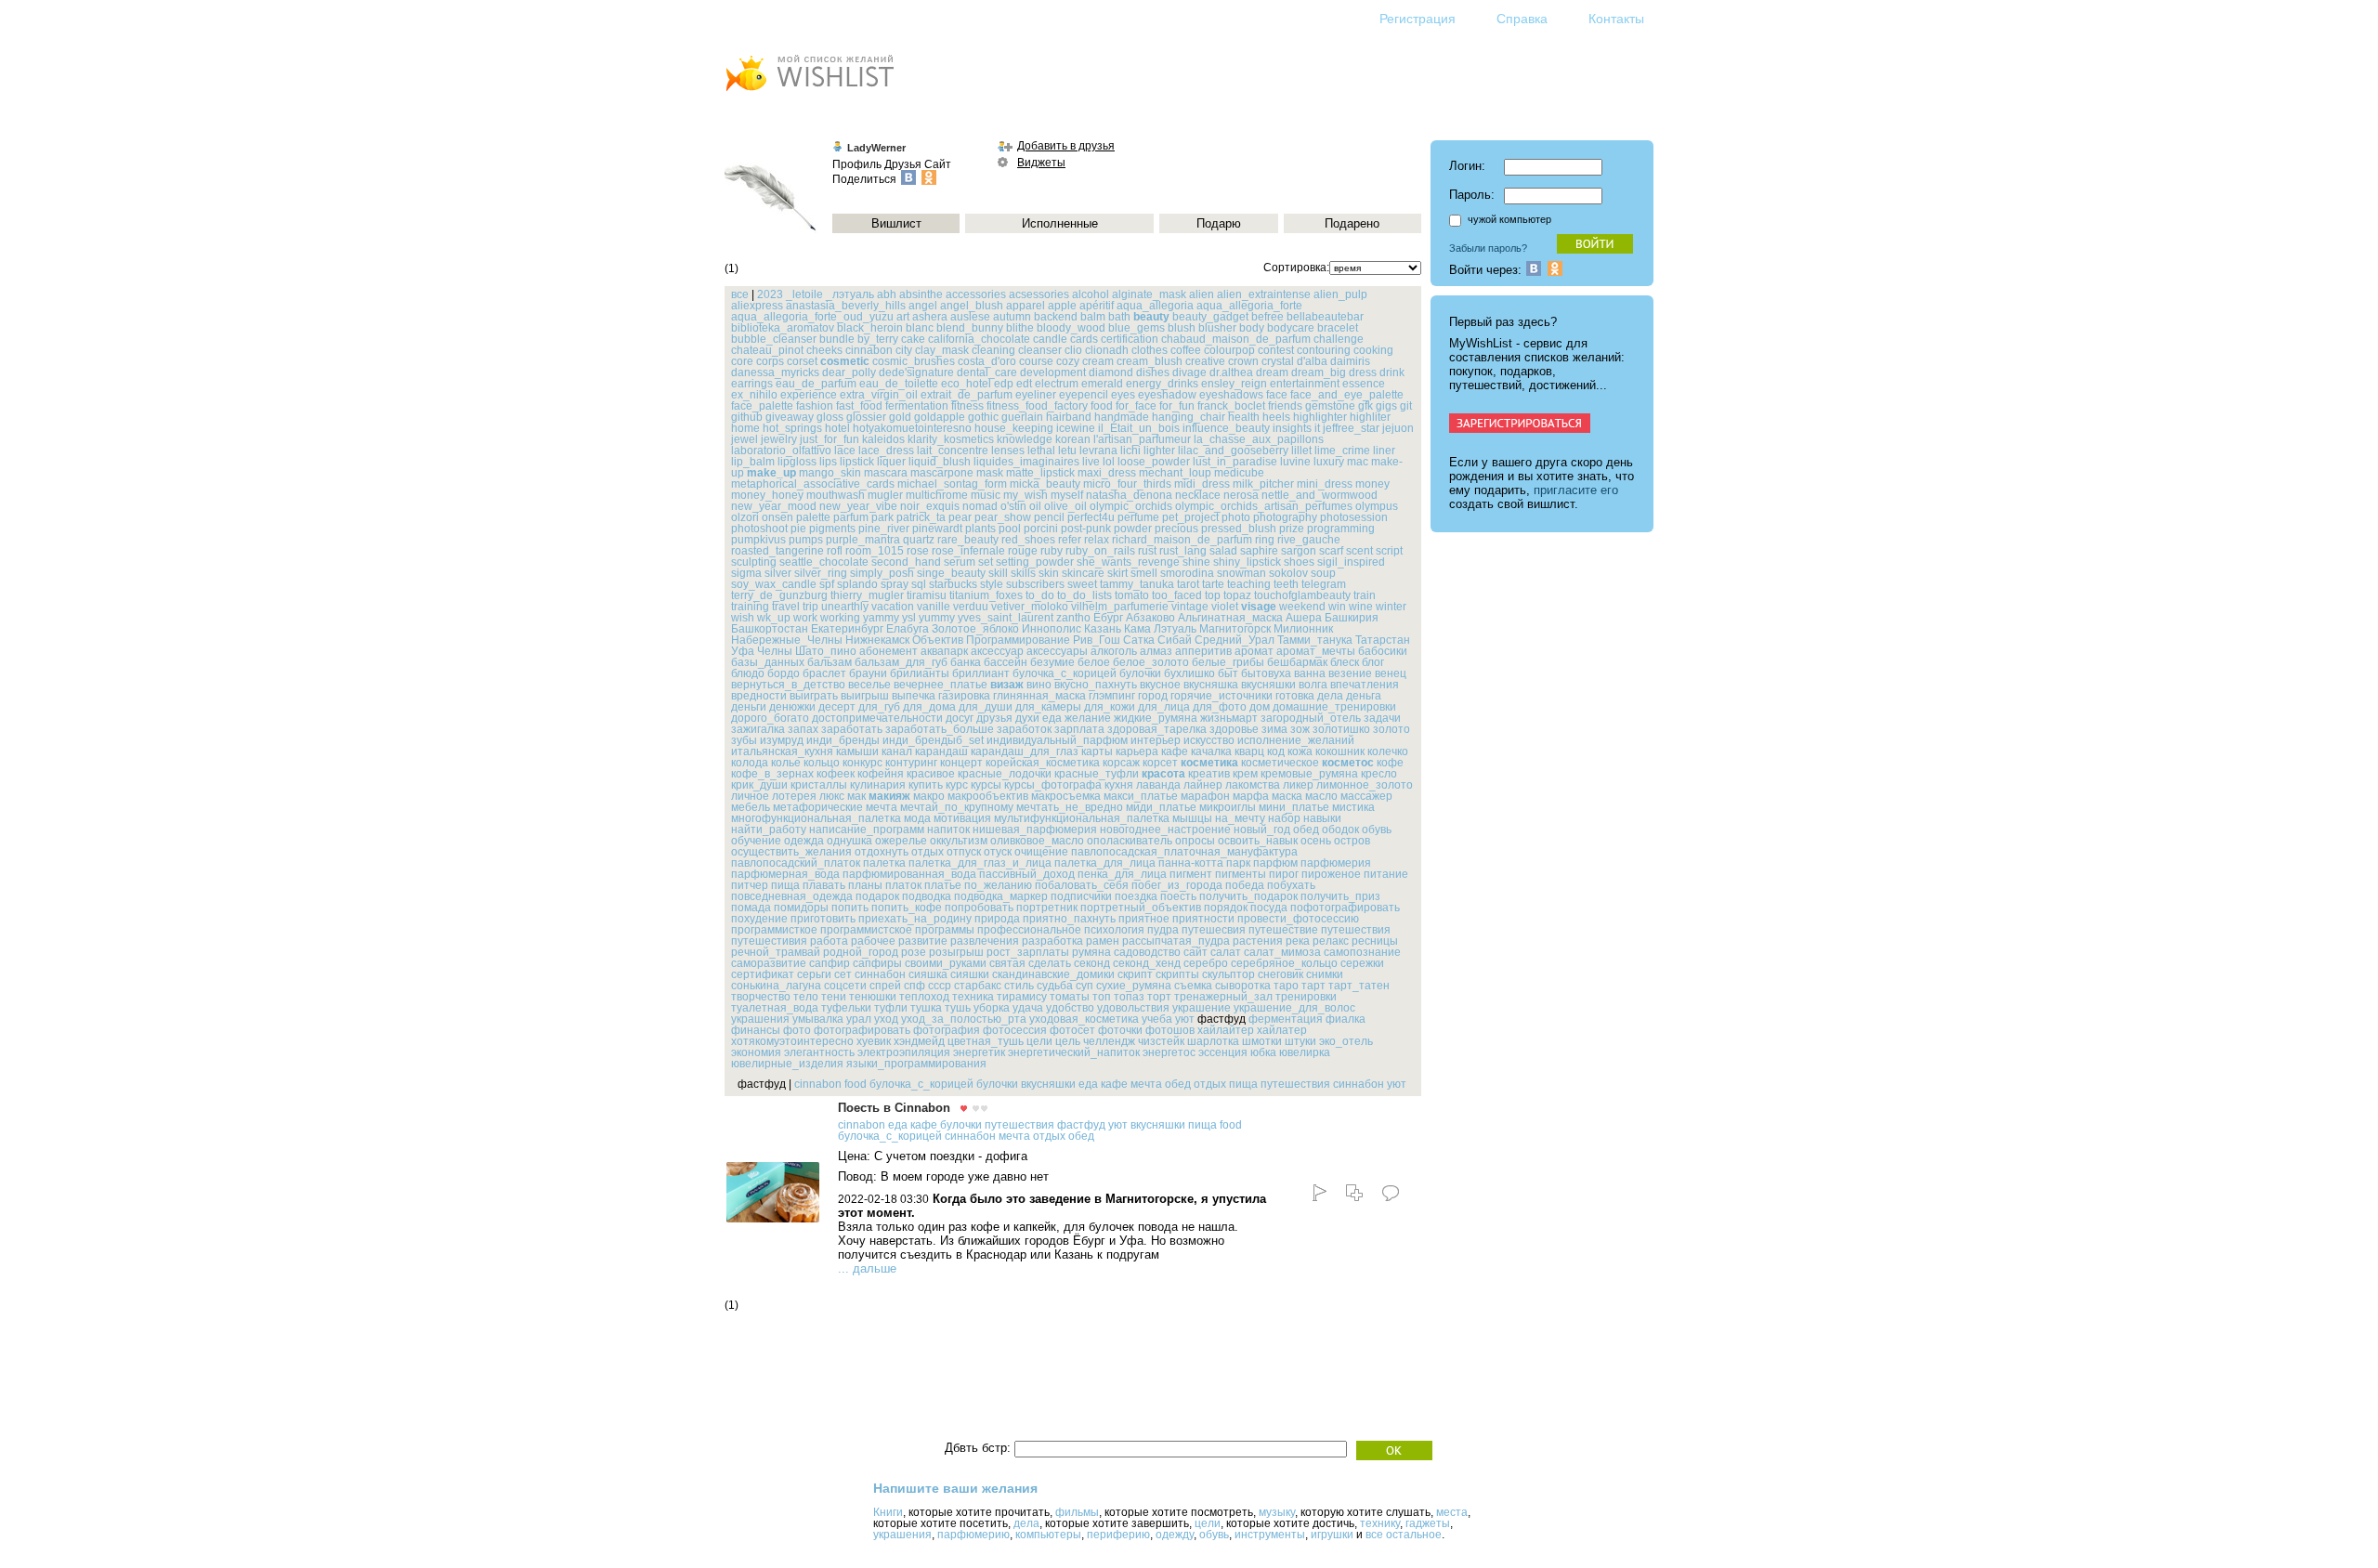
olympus (1377, 506)
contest (1276, 350)
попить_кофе (907, 908)
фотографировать (862, 1030)
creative (1205, 361)
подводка (927, 896)
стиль (1019, 986)
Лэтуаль (1175, 629)
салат (1226, 952)
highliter (1370, 417)
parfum (851, 517)
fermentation (917, 406)
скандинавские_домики (1053, 974)
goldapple (940, 417)
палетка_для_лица (1105, 863)
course (1036, 361)
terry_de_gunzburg (779, 595)
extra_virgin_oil (879, 395)
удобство (1070, 1008)
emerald (1102, 384)
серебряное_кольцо (1284, 963)
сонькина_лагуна (776, 986)
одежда (804, 841)
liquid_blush (940, 462)
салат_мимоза (1282, 952)
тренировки (1306, 997)
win (1337, 607)
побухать (1291, 885)
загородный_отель (1311, 718)
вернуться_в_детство (788, 685)
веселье (869, 685)
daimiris (1350, 361)
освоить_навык (1258, 841)
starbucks (953, 584)
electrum (1057, 384)
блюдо (748, 673)
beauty (1151, 317)
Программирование (1018, 640)
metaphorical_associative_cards (813, 484)
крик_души (759, 785)
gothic (983, 417)
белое (1094, 662)
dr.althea (1231, 372)
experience (809, 395)
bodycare (1291, 328)
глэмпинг (1112, 696)
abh (887, 294)
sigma (746, 573)
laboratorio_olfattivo (781, 451)
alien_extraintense (1264, 294)
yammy (881, 618)
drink (1392, 372)
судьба (1055, 986)
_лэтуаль (850, 294)
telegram (1324, 584)
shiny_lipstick (1247, 562)
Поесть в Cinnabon (894, 1108)
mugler (885, 495)
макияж (889, 796)
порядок (1226, 908)
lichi (1130, 451)
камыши (857, 751)
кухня (1119, 785)
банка (966, 662)
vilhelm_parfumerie (1120, 607)
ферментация (1286, 1019)
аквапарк (944, 651)
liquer (891, 462)
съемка (1193, 986)
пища (785, 885)
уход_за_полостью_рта (964, 1019)
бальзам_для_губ (901, 662)
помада (751, 908)
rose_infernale (968, 551)
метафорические (818, 807)
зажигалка (758, 729)
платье (943, 885)
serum (960, 562)
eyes (1123, 395)
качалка (1211, 751)
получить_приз (1340, 896)
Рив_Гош (1097, 640)
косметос (1348, 763)
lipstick (857, 462)
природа (997, 919)
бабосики (1383, 651)
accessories (976, 294)
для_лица (1164, 707)
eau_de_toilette (899, 384)
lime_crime (1342, 451)
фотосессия (1015, 1030)
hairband (1069, 417)
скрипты (1177, 974)
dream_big (1319, 372)
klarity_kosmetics (951, 439)
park (882, 517)
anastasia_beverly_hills (846, 306)
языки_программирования (916, 1064)
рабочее (873, 941)
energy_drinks (1162, 384)
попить (850, 908)
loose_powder (1154, 462)
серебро (1206, 963)
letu (1067, 451)
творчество (761, 997)
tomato (1132, 595)
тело (806, 997)
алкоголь (1114, 651)
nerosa (1241, 495)
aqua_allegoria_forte (1249, 306)
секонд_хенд (1147, 963)
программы (945, 930)
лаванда (1158, 785)
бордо (784, 673)
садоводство (1147, 952)
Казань (1103, 629)
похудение (759, 919)
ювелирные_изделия (787, 1064)
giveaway (790, 417)
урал (859, 1019)
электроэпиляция (904, 1052)
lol (1109, 462)
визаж (1007, 685)
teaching (1249, 584)
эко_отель (1346, 1041)
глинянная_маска (1039, 696)
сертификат (763, 974)
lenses (1008, 451)
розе (914, 952)
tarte (1213, 584)
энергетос (1169, 1052)
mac (1358, 462)
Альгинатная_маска (1230, 618)
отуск (998, 852)
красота (1163, 774)
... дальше (867, 1268)
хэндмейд (919, 1041)
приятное (1144, 919)
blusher (1217, 328)
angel (923, 306)
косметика (1209, 763)
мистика (1353, 807)
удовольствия (1133, 1008)
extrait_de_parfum (967, 395)
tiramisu (927, 595)
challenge (1339, 339)
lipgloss (797, 462)
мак (856, 796)
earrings (752, 384)
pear (960, 517)
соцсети (845, 986)
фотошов (1170, 1030)
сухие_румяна (1134, 986)
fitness (967, 406)
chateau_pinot (767, 350)
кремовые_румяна (1309, 774)
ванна (1310, 673)
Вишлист (896, 223)
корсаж (1121, 763)
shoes (1299, 562)
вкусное (1160, 685)
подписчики (1081, 896)
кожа (1300, 751)
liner (1384, 451)
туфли (891, 1008)
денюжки (792, 707)
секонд (1092, 963)
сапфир (830, 963)
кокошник (1340, 751)
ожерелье (901, 841)
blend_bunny (970, 328)
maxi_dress (1107, 473)
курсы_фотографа (1053, 785)
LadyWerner (876, 148)
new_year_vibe (858, 506)
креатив (1209, 774)
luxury (1329, 462)
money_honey (767, 495)
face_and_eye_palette (1347, 395)
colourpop (1229, 350)
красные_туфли (1097, 774)
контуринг (911, 763)
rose (918, 551)
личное (750, 796)
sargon (1299, 551)
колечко (1388, 751)
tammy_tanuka (1137, 584)
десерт (837, 707)
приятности (1203, 919)
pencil (1049, 517)
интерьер (1156, 740)
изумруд (782, 740)
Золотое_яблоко (975, 629)
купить (926, 785)
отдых (928, 852)
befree (1267, 317)
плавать (824, 885)
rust (1147, 551)
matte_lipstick (1040, 473)
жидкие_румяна (1156, 718)
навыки (1322, 818)
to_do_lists (1084, 595)
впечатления (1365, 685)
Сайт (938, 164)
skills (1023, 573)
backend (1056, 317)
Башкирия (1352, 618)
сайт (1196, 952)
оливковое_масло (1037, 841)
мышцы (1192, 818)
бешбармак (1297, 662)
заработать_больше (940, 729)
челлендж (1109, 1041)
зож (1300, 729)
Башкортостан (770, 629)
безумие (1052, 662)
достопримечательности (877, 718)
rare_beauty (968, 540)
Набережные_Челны (787, 640)
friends (1285, 406)
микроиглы (1228, 807)
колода (750, 763)
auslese (970, 317)
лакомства (1253, 785)
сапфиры (877, 963)
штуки (1300, 1041)
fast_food (859, 406)
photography (1285, 517)
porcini (1041, 529)
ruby (1052, 551)
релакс (1331, 941)
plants (980, 529)
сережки (1362, 963)
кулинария (878, 785)
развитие (923, 941)
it (1317, 428)
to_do (1040, 595)
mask (990, 473)
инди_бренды (843, 740)
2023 (770, 294)
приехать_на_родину (915, 919)
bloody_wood (1071, 328)
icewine (1076, 428)
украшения (760, 1019)
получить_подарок (1248, 896)
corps (770, 361)
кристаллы (819, 785)
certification (1130, 339)
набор (1284, 818)
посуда (1269, 908)
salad (1223, 551)
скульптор (1228, 974)
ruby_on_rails (1100, 551)
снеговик (1280, 974)
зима (1274, 729)
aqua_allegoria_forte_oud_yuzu (812, 317)
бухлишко (1189, 673)
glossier (866, 417)
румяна (1091, 952)
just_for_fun (830, 439)
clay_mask (942, 350)
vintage (1190, 607)
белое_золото (1151, 662)
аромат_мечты (1316, 651)
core (742, 361)
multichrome (937, 495)
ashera (930, 317)
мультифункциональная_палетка (1082, 818)
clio (1073, 350)
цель (1068, 1041)
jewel (745, 439)
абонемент (888, 651)
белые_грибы (1228, 662)
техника (973, 997)
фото (797, 1030)
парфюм (1275, 863)
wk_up (774, 618)
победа (1245, 885)
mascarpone (942, 473)
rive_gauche (1309, 540)
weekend (1302, 607)
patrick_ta (921, 517)
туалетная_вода (775, 1008)
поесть (1178, 896)
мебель (751, 807)
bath (1119, 317)
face (1277, 395)
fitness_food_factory (1037, 406)
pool (1010, 529)
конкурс (862, 763)
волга (1313, 685)
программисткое (774, 930)
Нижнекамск (877, 640)
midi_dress (1202, 484)
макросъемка (1066, 796)
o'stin (1013, 506)
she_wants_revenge (1128, 562)
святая (1007, 963)
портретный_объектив (1141, 908)
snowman (1241, 573)
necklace (1198, 495)
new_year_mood (774, 506)
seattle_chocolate (824, 562)
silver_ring (821, 573)
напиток (948, 830)
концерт (961, 763)
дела (1330, 696)
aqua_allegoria (1155, 306)
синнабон (880, 974)
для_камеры (1048, 707)
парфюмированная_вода (909, 874)
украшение (1202, 1008)
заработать (852, 729)
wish (743, 618)
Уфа (743, 651)
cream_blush (1150, 361)
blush (1182, 328)
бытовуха (1266, 673)
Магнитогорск (1235, 629)
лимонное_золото (1365, 785)
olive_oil (1065, 506)
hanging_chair (1189, 417)
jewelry (779, 439)
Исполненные (1060, 223)
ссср (940, 986)
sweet (1082, 584)
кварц (1249, 751)
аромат (1254, 651)
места (1452, 1512)
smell (1144, 573)
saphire (1259, 551)
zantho (1073, 618)
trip (810, 607)
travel (786, 607)
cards (1084, 339)
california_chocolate (979, 339)
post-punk (1086, 529)
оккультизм (959, 841)
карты (1097, 751)
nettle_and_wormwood (1320, 495)
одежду (1175, 1535)
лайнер (1203, 785)
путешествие (1283, 930)
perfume (1138, 517)
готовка (1295, 696)
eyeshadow (1167, 395)
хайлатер (1282, 1030)
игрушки (1332, 1535)
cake (913, 339)
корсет (1160, 763)
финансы (756, 1030)
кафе (1175, 751)
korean (1073, 439)
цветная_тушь (986, 1041)
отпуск (964, 852)
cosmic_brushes (914, 361)
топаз (1129, 997)
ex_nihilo (754, 395)
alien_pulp (1340, 294)
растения (1258, 941)
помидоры (801, 908)
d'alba (1312, 361)
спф (915, 986)
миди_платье (1161, 807)
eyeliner (1036, 395)
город (1153, 696)
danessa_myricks (775, 372)
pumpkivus (758, 540)
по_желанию (998, 885)
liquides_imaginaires (1026, 462)
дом (1260, 707)
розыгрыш (956, 952)
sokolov (1288, 573)
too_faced (1177, 595)
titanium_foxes (986, 595)
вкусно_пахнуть (1096, 685)
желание (1088, 718)
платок (903, 885)
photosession (1354, 517)
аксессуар (997, 651)
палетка (884, 863)
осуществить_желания (791, 852)
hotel (837, 428)
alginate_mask (1149, 294)
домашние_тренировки (1334, 707)
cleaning (993, 350)
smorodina (1187, 573)
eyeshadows (1231, 395)
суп (1084, 986)
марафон (1205, 796)
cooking (1373, 350)
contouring (1324, 350)
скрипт (1135, 974)
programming (1341, 529)
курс (957, 785)
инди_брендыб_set (933, 740)
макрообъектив (988, 796)
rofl (835, 551)
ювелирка (1305, 1052)
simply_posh (882, 573)
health (1244, 417)
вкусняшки (1268, 685)
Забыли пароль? (1488, 248)
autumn (1012, 317)
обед (1306, 830)
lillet (1301, 451)
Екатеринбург (847, 629)
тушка (926, 1008)
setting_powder (1035, 562)
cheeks (824, 350)
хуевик (874, 1041)
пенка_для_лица (1122, 874)
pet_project (1190, 517)
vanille (934, 607)
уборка (992, 1008)
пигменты (1241, 874)
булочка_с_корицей (1065, 673)
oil (1035, 506)
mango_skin (830, 473)
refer (1070, 540)
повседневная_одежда (792, 896)
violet (1225, 607)
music (986, 495)
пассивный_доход (1027, 874)
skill (998, 573)
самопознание (1362, 952)
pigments (832, 529)
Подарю (1219, 223)
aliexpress (757, 306)
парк (1238, 863)
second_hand (906, 562)
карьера (1137, 751)
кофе (1390, 763)
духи (1027, 718)
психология (1114, 930)
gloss (830, 417)
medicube (1239, 473)
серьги (814, 974)
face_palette (762, 406)
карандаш (941, 751)
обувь (1377, 830)
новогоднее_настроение (1165, 830)
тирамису (1022, 997)
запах (803, 729)
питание (1386, 874)
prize (1292, 529)
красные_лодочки (1005, 774)
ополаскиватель (1130, 841)
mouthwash (836, 495)
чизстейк (1161, 1041)
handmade (1122, 417)
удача (1028, 1008)
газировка (964, 696)
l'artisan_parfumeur (1142, 439)
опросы (1195, 841)
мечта (882, 807)
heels (1276, 417)
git (1406, 406)
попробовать (979, 908)
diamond (1111, 372)
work (805, 618)
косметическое (1280, 763)
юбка (1263, 1052)
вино (1039, 685)
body (1252, 328)
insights (1292, 428)
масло (1321, 796)
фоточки (1120, 1030)
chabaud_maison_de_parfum (1236, 339)
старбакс (978, 986)
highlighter (1320, 417)
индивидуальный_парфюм (1057, 740)
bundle (837, 339)
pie (798, 529)
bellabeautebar (1325, 317)
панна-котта (1191, 863)
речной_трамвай (776, 952)
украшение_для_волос (1294, 1008)
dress (1363, 372)
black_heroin (870, 328)
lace (845, 451)
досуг (960, 718)
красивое (931, 774)
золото (1392, 729)
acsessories (1039, 294)
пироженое (1331, 874)
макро (929, 796)
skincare (1083, 573)
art (903, 317)
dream (1272, 372)
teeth (1286, 584)
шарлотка (1213, 1041)
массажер (1366, 796)
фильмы (1077, 1512)
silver (778, 573)
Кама (1137, 629)
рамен (1103, 941)
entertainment (1305, 384)
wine (1361, 607)
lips (828, 462)
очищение (1041, 852)
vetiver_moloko (1030, 607)
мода (917, 818)
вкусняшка (1211, 685)
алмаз (1156, 651)
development (1053, 372)
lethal (1041, 451)
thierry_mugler (867, 595)
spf (827, 584)
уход (886, 1019)
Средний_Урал (1235, 640)
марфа (1251, 796)
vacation (893, 607)
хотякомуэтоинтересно (792, 1041)
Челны (775, 651)
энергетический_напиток (1074, 1052)
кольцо (822, 763)
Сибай (1175, 640)
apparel (1026, 306)
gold (900, 417)
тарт (1313, 986)
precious (1176, 529)
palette (813, 517)
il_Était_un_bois (1139, 428)
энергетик (979, 1052)
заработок (1024, 729)
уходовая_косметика (1084, 1019)
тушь (958, 1008)
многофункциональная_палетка (816, 818)
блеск (1345, 662)
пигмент (1191, 874)
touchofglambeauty (1302, 595)
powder (1133, 529)
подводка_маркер (1001, 896)
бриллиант (981, 673)
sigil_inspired (1351, 562)
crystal (1278, 361)
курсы (986, 785)
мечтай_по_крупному (957, 807)
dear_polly (849, 372)
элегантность (819, 1052)
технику (1380, 1523)
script (1389, 551)
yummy (937, 618)
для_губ (879, 707)
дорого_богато (770, 718)
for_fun (1177, 406)
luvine (1295, 462)
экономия (756, 1052)
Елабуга (908, 629)
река (1298, 941)
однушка (849, 841)
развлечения (985, 941)
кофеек (836, 774)
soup (1323, 573)
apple (1062, 306)
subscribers (1035, 584)
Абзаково (1150, 618)
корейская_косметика (1043, 763)
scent (1359, 551)
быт (1228, 673)
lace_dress (886, 451)
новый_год (1262, 830)
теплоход (924, 997)
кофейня (881, 774)
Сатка (1139, 640)
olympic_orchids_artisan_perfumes (1264, 506)
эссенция (1223, 1052)
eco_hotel (966, 384)
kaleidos (883, 439)
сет (843, 974)
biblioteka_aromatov (783, 328)
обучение (756, 841)
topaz (1237, 595)
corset (802, 361)
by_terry (878, 339)
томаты (1070, 997)
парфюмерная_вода (785, 874)
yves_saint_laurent (1006, 618)
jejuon (1398, 428)
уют (1185, 1019)
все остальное (1404, 1535)
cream (1098, 361)
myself (1067, 495)
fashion (815, 406)
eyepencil (1084, 395)
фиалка (1346, 1019)
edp (1004, 384)
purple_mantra (863, 540)
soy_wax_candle (774, 584)
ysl (909, 618)
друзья (994, 718)
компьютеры (1048, 1535)
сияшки (970, 974)
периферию (1118, 1535)
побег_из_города (1177, 885)
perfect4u (1091, 517)
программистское (866, 930)
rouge (1023, 551)
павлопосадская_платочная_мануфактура (1184, 852)
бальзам (830, 662)
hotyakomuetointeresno (912, 428)
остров (1352, 841)
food (1102, 406)
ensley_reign (1234, 384)
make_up (771, 473)
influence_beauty (1226, 428)
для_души (986, 707)
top (1213, 595)
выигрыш (865, 696)
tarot (1188, 584)
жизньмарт (1229, 718)
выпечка (914, 696)
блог (1373, 662)
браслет (824, 673)
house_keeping (1014, 428)
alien (1202, 294)
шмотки (1262, 1041)
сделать (1050, 963)
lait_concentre (953, 451)
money (1372, 484)
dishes (1153, 372)
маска (1287, 796)
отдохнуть (882, 852)
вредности (759, 696)
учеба (1157, 1019)
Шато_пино (826, 651)
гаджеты (1428, 1523)
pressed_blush (1239, 529)
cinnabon (869, 350)
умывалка (818, 1019)
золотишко (1341, 729)
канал (897, 751)
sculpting (754, 562)
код (1276, 751)
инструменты (1270, 1535)
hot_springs (792, 428)
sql (919, 584)
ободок (1340, 830)
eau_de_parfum (816, 384)
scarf (1331, 551)
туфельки (846, 1008)
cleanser (1040, 350)
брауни (868, 673)
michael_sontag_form (952, 484)
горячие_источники (1222, 696)
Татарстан (1383, 640)
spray (895, 584)
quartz (919, 540)
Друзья (903, 164)
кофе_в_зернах (772, 774)
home (745, 428)
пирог (1284, 874)
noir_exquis (930, 506)
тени (834, 997)
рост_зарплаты (1028, 952)
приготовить (823, 919)
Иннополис (1052, 629)
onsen (777, 517)
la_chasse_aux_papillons (1259, 439)
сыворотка (1243, 986)
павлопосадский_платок (796, 863)
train (1365, 595)
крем (1245, 774)
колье (786, 763)
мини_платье (1294, 807)
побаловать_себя (1082, 885)
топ (1102, 997)
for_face (1136, 406)
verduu (971, 607)
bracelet (1338, 328)
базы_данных (768, 662)
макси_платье (1141, 796)
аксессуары (1057, 651)
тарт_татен (1359, 986)
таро (1286, 986)
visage (1259, 607)
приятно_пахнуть (1069, 919)
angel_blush (972, 306)
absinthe (921, 294)
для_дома (929, 707)
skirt (1117, 573)
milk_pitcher (1263, 484)
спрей (885, 986)
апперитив (1203, 651)
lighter (1159, 451)
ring (1265, 540)
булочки (1140, 673)
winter (1391, 607)
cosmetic (845, 361)
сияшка (928, 974)
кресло (1379, 774)
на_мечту (1240, 818)
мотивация (962, 818)
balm (1093, 317)
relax (1097, 540)
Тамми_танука (1315, 640)
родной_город (861, 952)
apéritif (1097, 306)
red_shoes (1028, 540)
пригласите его (1576, 490)
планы (865, 885)
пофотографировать (1345, 908)
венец (1391, 673)
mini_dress (1325, 484)
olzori (745, 517)
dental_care (987, 372)
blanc (920, 328)
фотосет (1072, 1030)
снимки (1325, 974)
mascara (886, 473)
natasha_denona (1129, 495)
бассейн (1006, 662)
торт (1159, 997)
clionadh (1107, 350)
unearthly (845, 607)
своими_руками (946, 963)
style (992, 584)
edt (1024, 384)
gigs (1386, 406)
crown (1243, 361)
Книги (888, 1512)
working (840, 618)
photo (1236, 517)
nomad (980, 506)
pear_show (1003, 517)
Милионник (1303, 629)
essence (1364, 384)
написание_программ (867, 830)
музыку (1277, 1512)
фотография (947, 1030)
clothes (1150, 350)
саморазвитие (769, 963)
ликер (1298, 785)
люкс (832, 796)
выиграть (814, 696)
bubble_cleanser (774, 339)
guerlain (1022, 417)
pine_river (884, 529)
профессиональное (1029, 930)
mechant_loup (1175, 473)
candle (1050, 339)
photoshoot (759, 529)
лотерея (794, 796)
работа (829, 941)
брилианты (920, 673)
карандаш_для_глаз (1025, 751)
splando (857, 584)
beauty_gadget (1210, 317)
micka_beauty (1045, 484)
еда (1052, 718)
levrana (1098, 451)
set (986, 562)
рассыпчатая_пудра (1176, 941)
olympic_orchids (1131, 506)
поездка (1136, 896)
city (904, 350)
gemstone (1330, 406)
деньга (1364, 696)
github (747, 417)
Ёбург (1108, 618)
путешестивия (769, 941)
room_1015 (875, 551)
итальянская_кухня (782, 751)
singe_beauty (951, 573)
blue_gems (1137, 328)
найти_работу (769, 830)
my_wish (1026, 495)
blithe (1020, 328)
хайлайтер (1226, 1030)
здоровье (1234, 729)
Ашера (1304, 618)
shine (1196, 562)
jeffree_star (1351, 428)
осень (1316, 841)
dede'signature (916, 372)
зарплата (1079, 729)
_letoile (804, 294)
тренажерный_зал (1223, 997)
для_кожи (1110, 707)
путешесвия (1214, 930)
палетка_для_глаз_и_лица (980, 863)
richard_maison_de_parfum (1182, 540)
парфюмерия (1336, 863)
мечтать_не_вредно (1070, 807)
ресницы (1375, 941)
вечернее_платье (941, 685)
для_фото (1220, 707)
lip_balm (753, 462)
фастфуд (1081, 1125)
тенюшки (873, 997)
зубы (744, 740)
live (1091, 462)
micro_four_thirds (1127, 484)
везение (1350, 673)
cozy (1068, 361)
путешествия (1356, 930)
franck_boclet (1231, 406)
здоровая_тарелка (1157, 729)
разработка (1052, 941)
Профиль (857, 164)
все (740, 294)
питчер (750, 885)
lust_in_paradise (1235, 462)
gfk (1365, 406)
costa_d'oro (987, 361)
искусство (1209, 740)
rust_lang (1183, 551)
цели (1039, 1041)
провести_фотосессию (1298, 919)
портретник (1047, 908)
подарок (877, 896)
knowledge (1025, 439)
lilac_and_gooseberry (1233, 451)
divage (1189, 372)
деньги (749, 707)
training (750, 607)
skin (1049, 573)
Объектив (938, 640)
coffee (1186, 350)
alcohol (1091, 294)
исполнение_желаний (1296, 740)
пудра (1163, 930)
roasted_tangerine (777, 551)
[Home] (809, 93)
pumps (806, 540)
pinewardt (937, 529)
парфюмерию (973, 1535)
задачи (1382, 718)
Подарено (1352, 223)
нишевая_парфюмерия (1035, 830)
